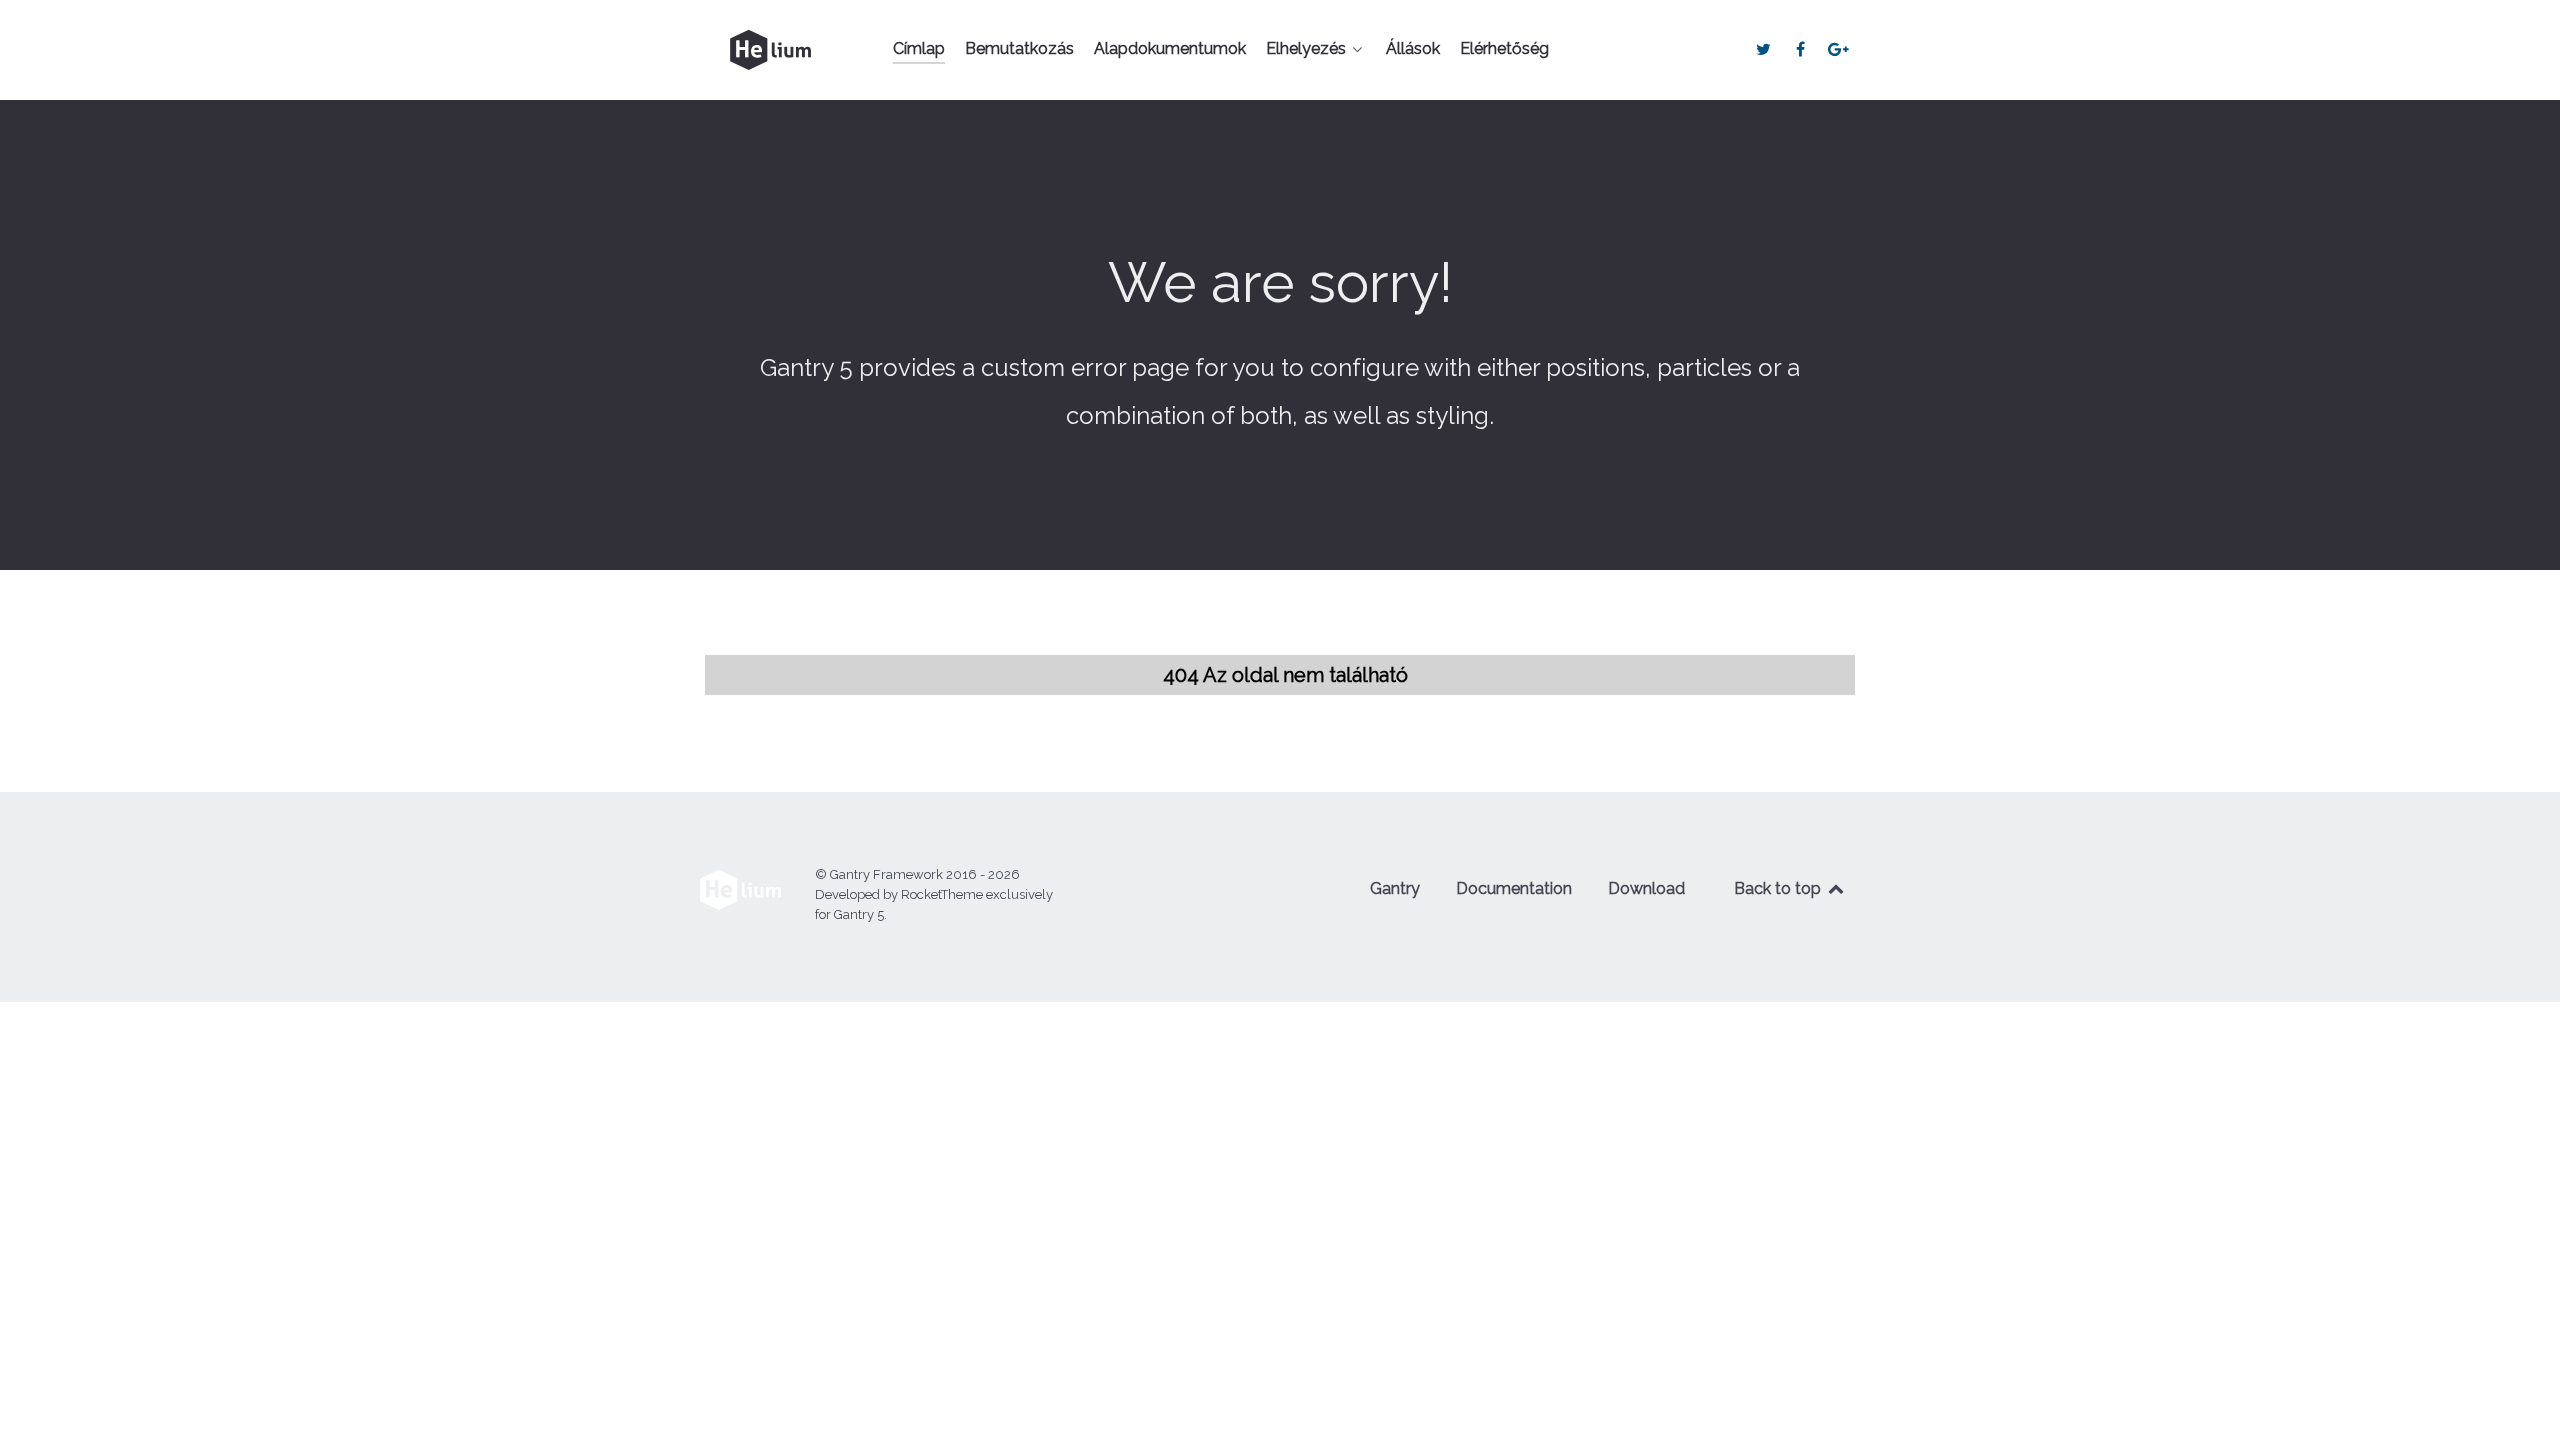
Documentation (1514, 888)
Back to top (1779, 888)
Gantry (1395, 888)
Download (1646, 888)
